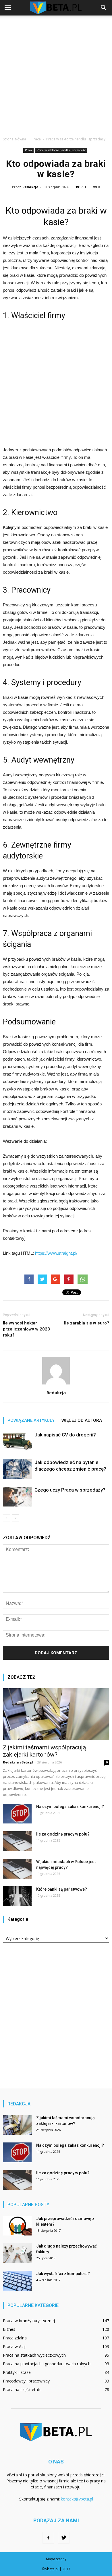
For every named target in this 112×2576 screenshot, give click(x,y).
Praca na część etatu (22, 2390)
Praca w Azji (14, 2346)
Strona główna (15, 139)
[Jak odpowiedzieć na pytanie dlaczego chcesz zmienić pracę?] (17, 1469)
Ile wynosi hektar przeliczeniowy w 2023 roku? (26, 1329)
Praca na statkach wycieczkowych (34, 2355)
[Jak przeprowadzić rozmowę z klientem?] (17, 2226)
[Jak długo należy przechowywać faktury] (17, 2253)
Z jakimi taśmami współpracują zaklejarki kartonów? (44, 1751)
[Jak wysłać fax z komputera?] (17, 2281)
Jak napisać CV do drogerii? (65, 1435)
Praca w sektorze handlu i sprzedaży (61, 150)
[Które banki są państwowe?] (17, 1896)
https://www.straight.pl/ (56, 1253)
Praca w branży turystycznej (29, 2321)
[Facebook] (48, 2538)
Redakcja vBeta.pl (18, 1762)
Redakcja (30, 187)
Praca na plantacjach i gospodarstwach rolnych (47, 2364)
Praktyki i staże (17, 2372)
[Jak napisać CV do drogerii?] (17, 1441)
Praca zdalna (15, 2338)
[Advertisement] (56, 74)
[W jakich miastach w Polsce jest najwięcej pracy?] (17, 1869)
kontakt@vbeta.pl (77, 2499)
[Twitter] (64, 2538)
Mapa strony (56, 2559)
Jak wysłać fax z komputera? (63, 2274)
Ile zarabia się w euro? (87, 1323)
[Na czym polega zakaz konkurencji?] (17, 1814)
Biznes (9, 2329)
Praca (28, 150)
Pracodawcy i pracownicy (26, 2381)
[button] (104, 8)
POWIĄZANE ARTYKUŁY (31, 1420)
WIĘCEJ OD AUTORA (82, 1420)
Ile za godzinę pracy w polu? (63, 1834)
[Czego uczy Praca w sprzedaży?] (17, 1497)
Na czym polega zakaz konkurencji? (70, 1807)
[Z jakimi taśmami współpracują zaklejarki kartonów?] (56, 1714)
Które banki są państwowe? (62, 1889)
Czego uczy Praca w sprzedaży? (70, 1490)
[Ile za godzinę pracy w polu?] (17, 1841)
